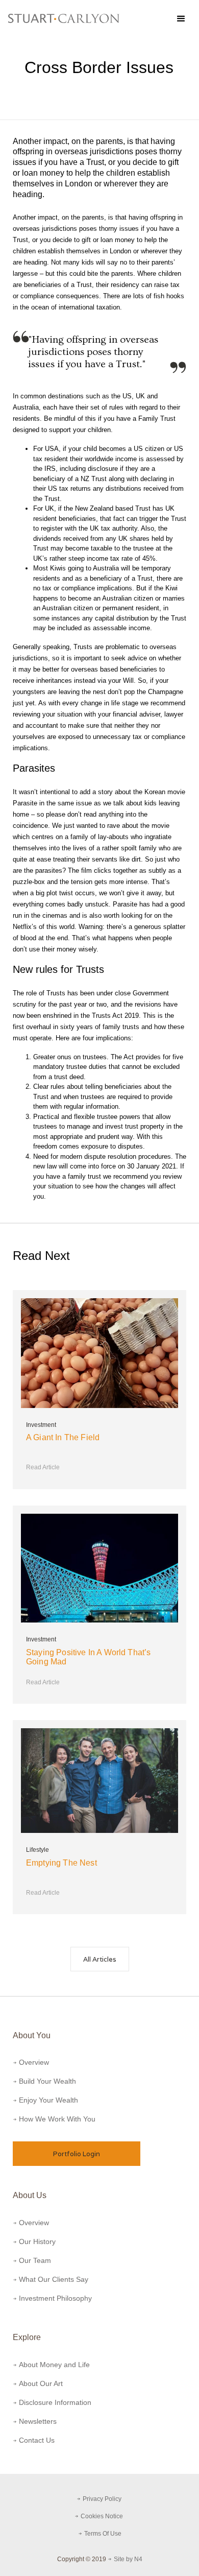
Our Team (35, 2260)
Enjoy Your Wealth (48, 2100)
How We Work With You (57, 2119)
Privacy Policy (103, 2499)
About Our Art (41, 2383)
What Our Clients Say (54, 2279)
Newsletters (38, 2421)
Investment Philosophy (55, 2298)
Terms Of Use (103, 2534)
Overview (34, 2062)
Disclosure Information (55, 2402)
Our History (37, 2241)
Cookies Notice (103, 2516)
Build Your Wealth (47, 2081)
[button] (181, 18)
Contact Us (37, 2440)
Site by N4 (128, 2559)
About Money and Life (54, 2365)
